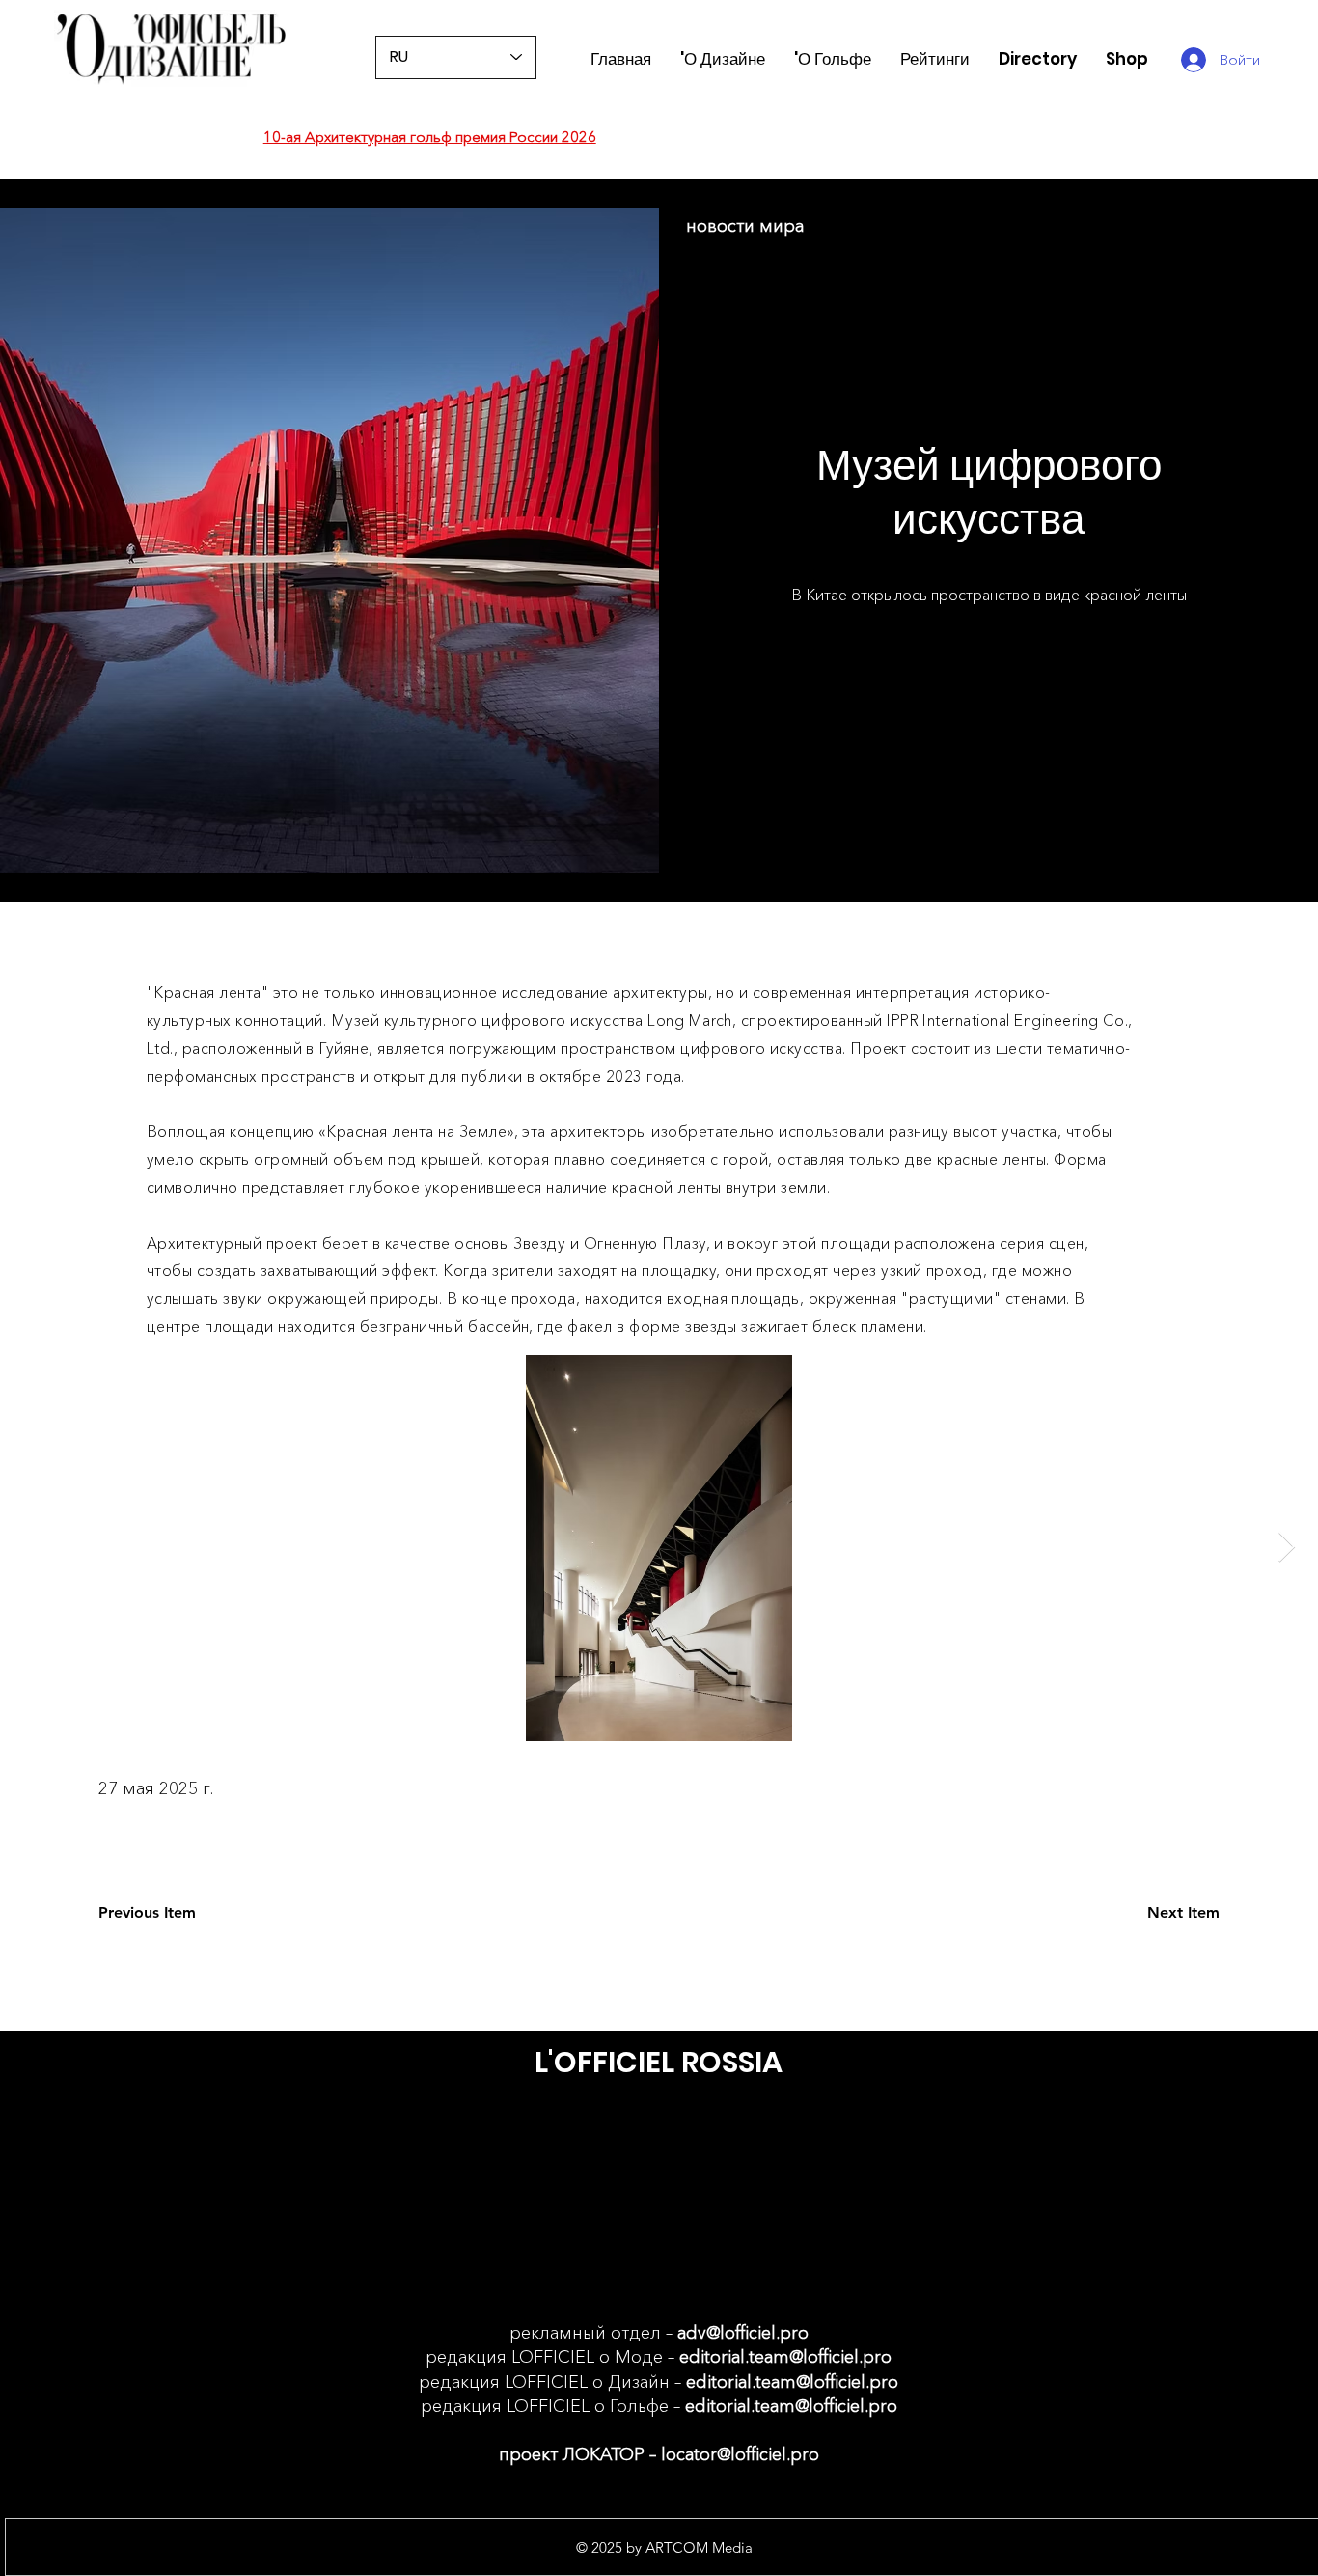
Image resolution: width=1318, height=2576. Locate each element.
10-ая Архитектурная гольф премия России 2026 (430, 137)
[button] (935, 59)
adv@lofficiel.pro (743, 2333)
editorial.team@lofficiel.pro (785, 2357)
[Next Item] (1286, 1548)
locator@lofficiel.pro (740, 2454)
